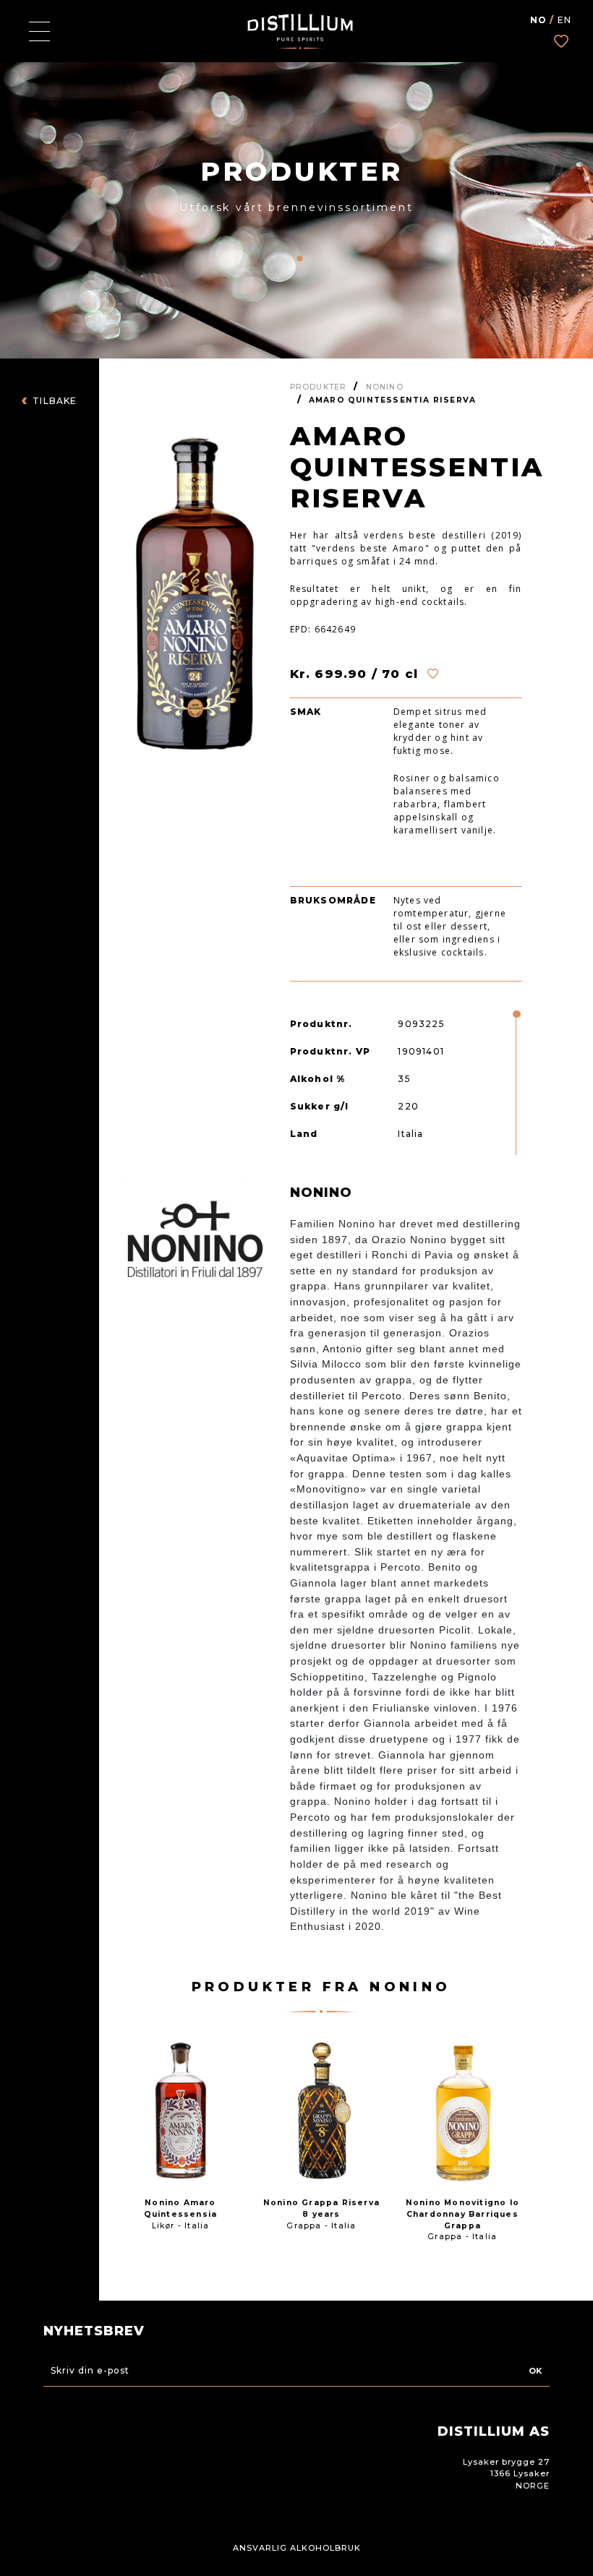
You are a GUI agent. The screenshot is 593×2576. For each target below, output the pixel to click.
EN (564, 20)
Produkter (319, 387)
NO (538, 20)
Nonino (385, 387)
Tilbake (55, 401)
